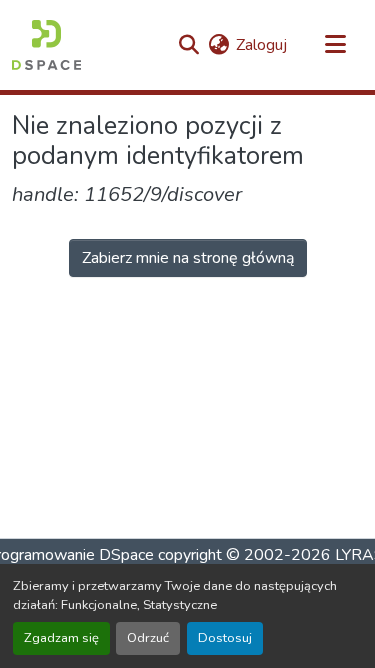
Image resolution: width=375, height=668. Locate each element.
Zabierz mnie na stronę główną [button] (188, 258)
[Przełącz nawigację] (335, 45)
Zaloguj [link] (261, 45)
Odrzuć (148, 638)
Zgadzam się (61, 638)
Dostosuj (225, 638)
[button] (46, 45)
